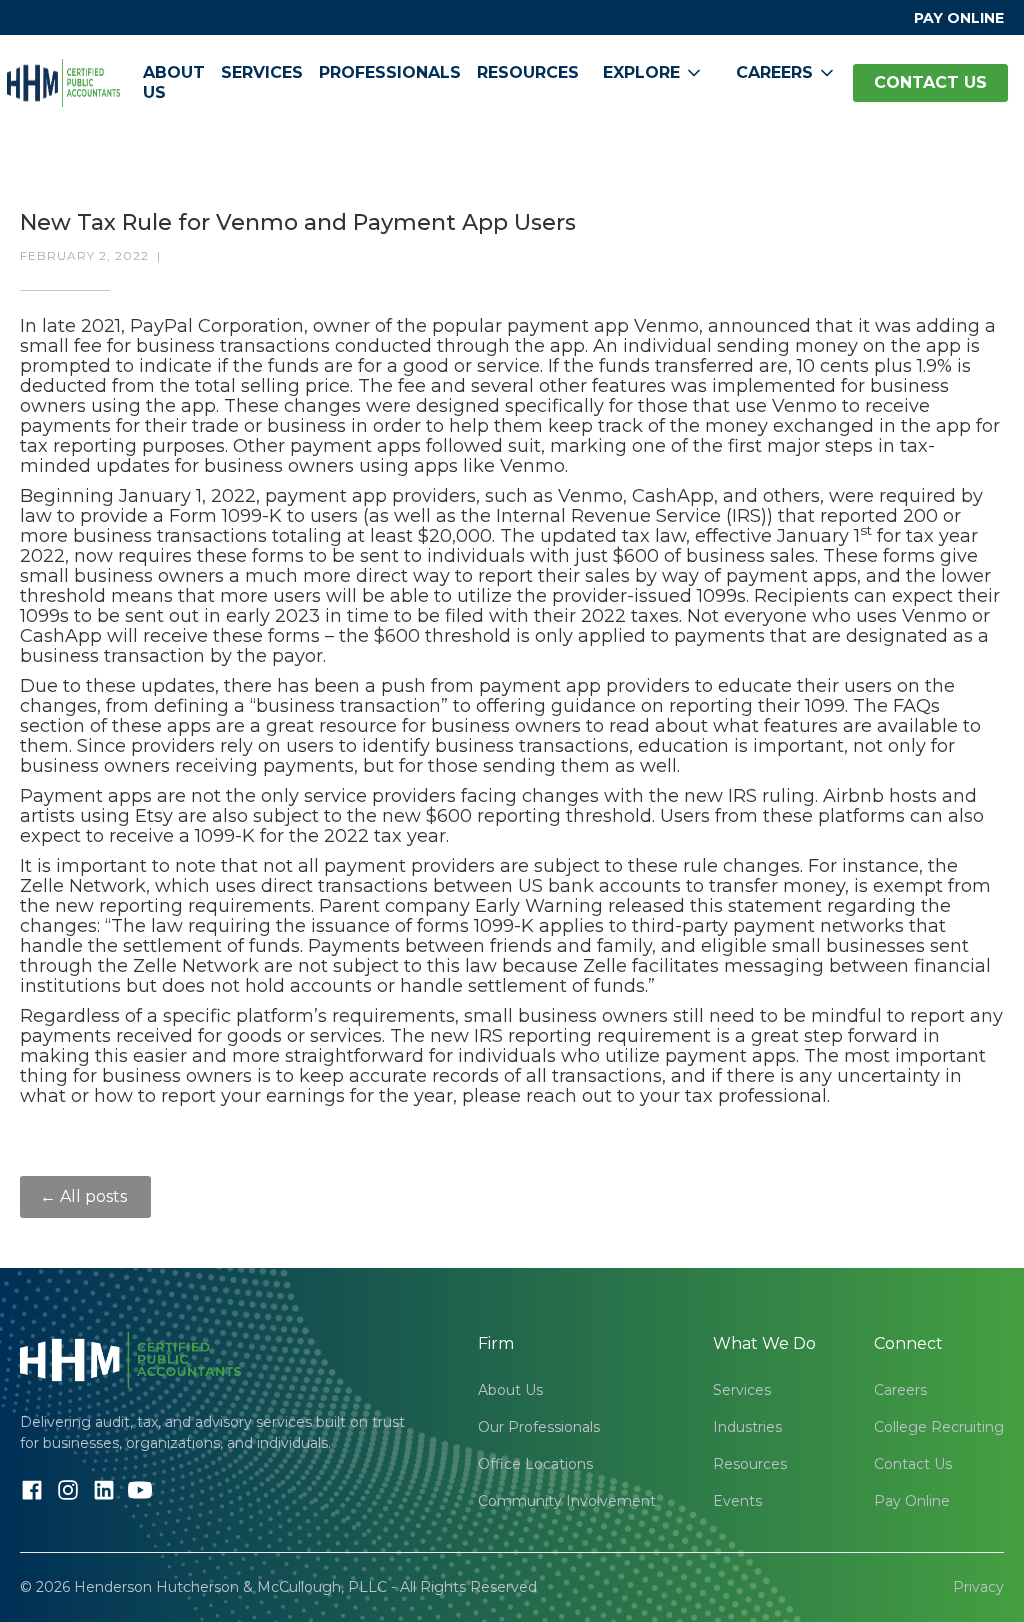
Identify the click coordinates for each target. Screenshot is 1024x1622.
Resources (528, 72)
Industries (747, 1427)
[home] (63, 83)
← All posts (85, 1196)
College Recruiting (939, 1427)
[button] (653, 73)
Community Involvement (567, 1501)
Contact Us (913, 1464)
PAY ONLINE (959, 18)
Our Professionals (539, 1427)
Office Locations (535, 1464)
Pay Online (912, 1501)
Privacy (978, 1587)
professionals (390, 72)
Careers (900, 1390)
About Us (174, 82)
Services (262, 72)
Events (737, 1501)
